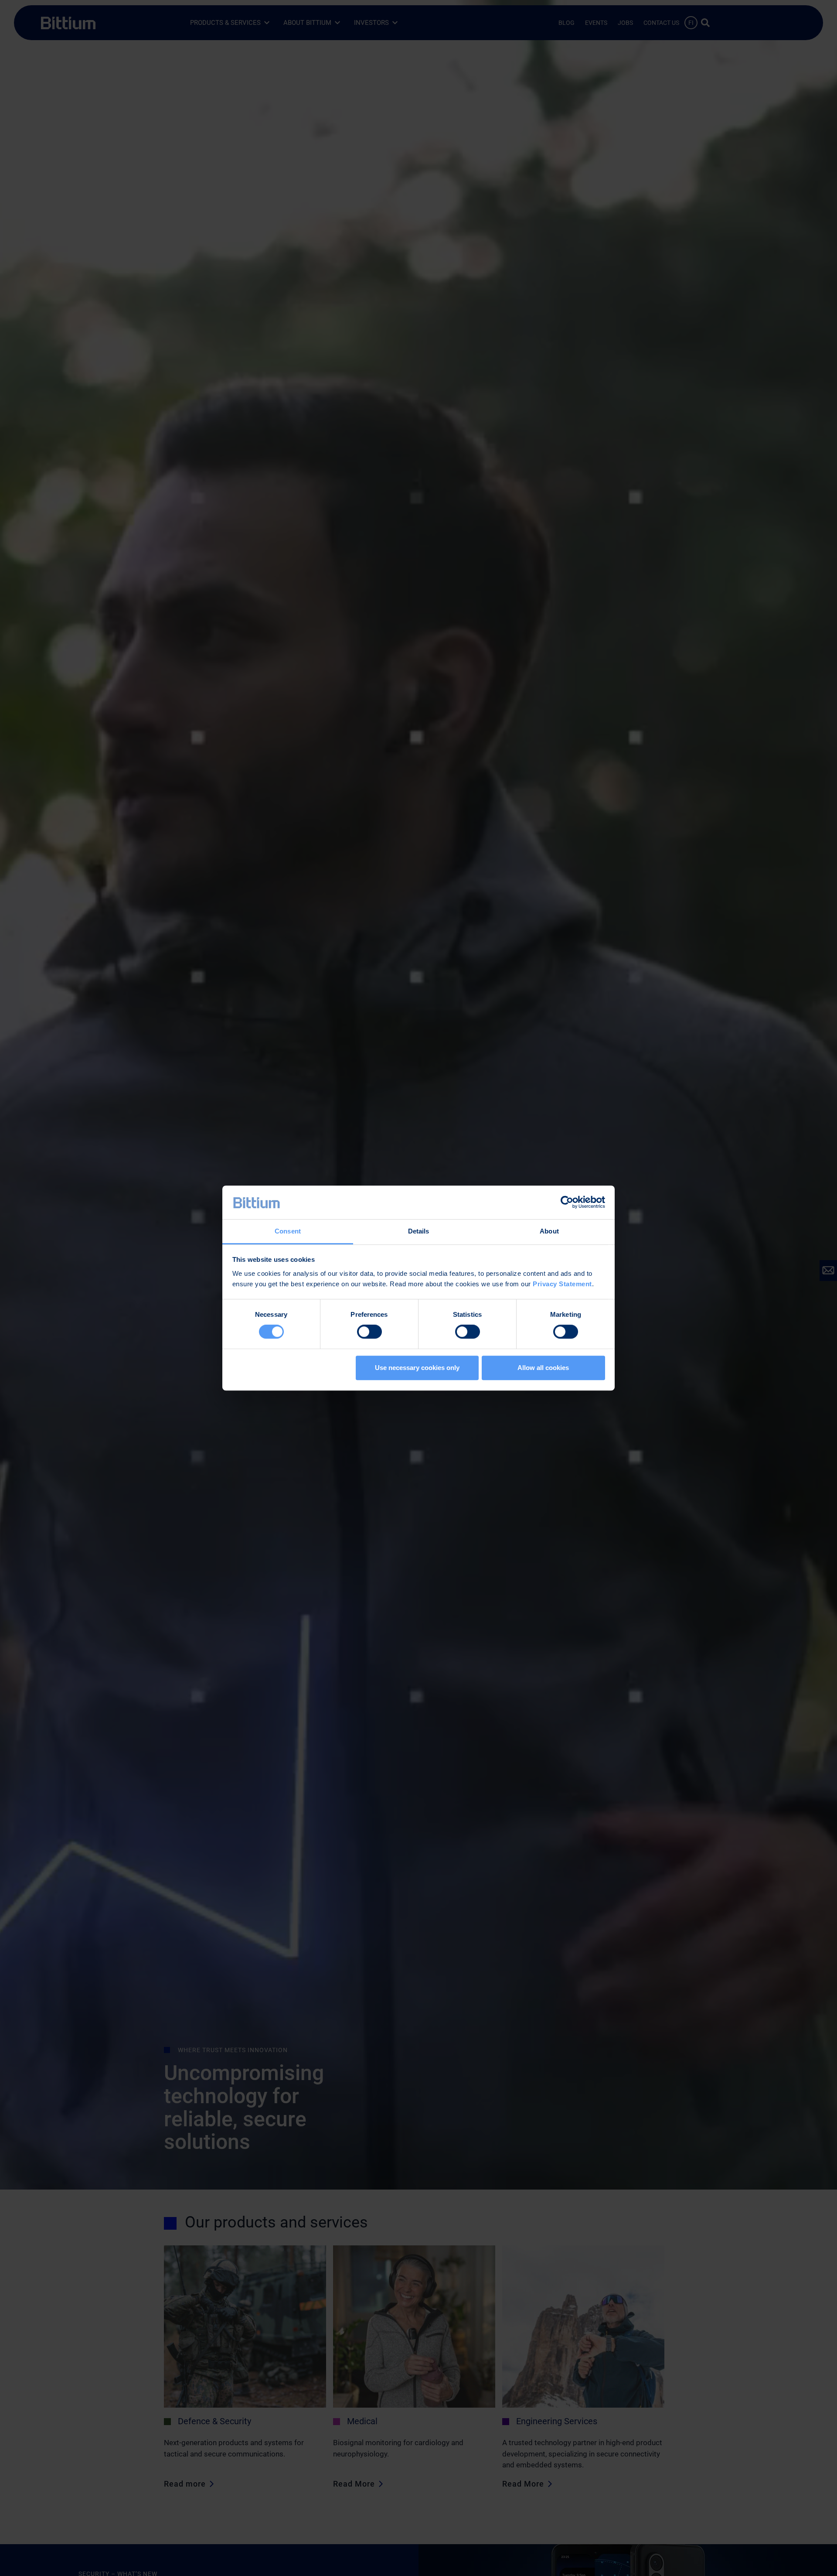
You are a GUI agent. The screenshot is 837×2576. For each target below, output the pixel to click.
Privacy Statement (562, 1284)
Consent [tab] (288, 1231)
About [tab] (549, 1231)
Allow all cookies (543, 1368)
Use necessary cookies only (417, 1368)
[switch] (369, 1332)
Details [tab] (419, 1231)
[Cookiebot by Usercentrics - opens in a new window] (567, 1203)
